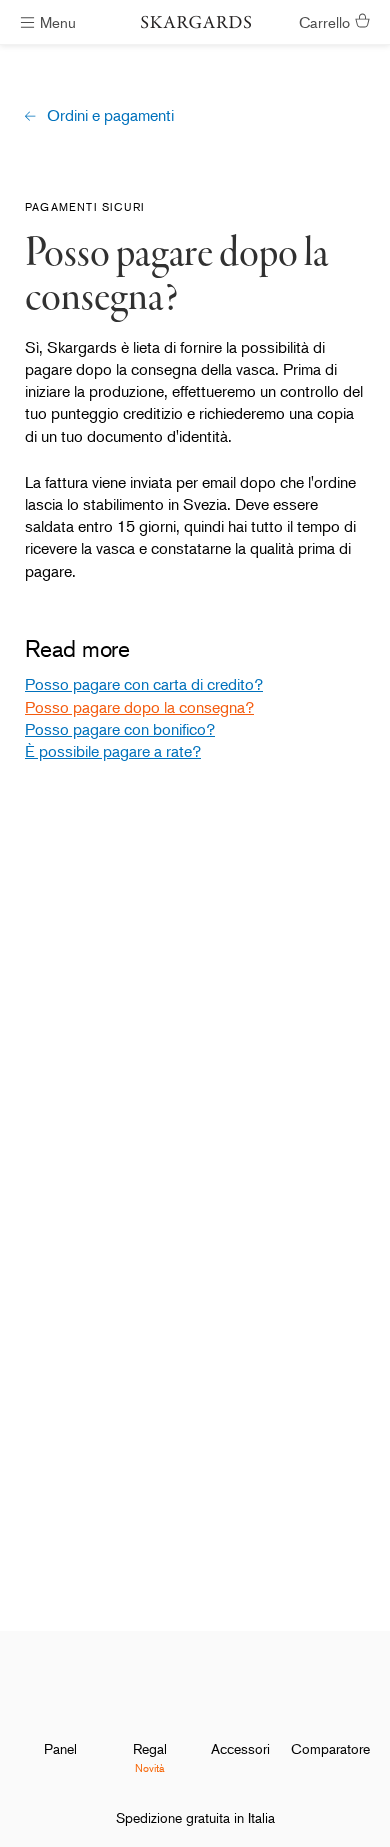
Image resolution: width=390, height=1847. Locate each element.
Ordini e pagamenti (110, 115)
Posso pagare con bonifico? (120, 729)
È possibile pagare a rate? (113, 751)
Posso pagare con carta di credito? (144, 684)
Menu (58, 21)
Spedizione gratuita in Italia (195, 1817)
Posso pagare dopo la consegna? (139, 707)
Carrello (324, 21)
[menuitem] (60, 1717)
